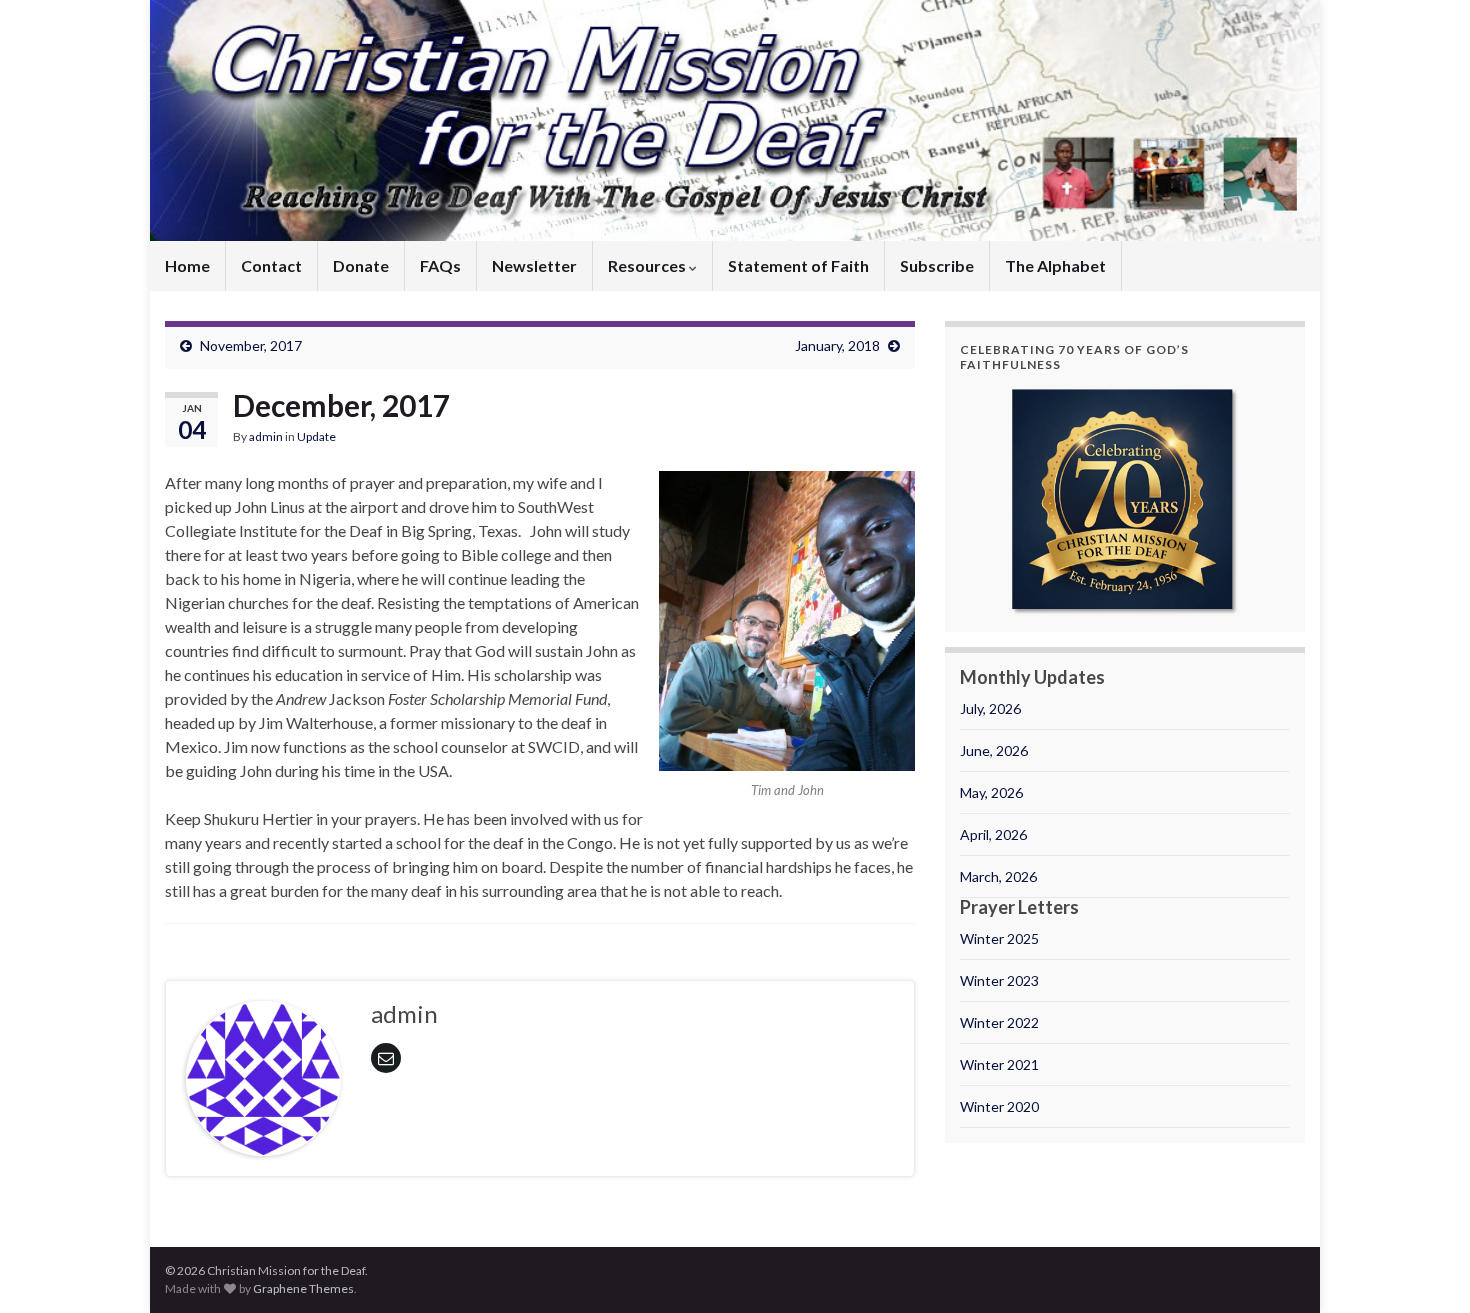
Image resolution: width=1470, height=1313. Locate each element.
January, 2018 (837, 345)
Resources (648, 265)
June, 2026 (994, 750)
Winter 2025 (999, 938)
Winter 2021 (999, 1064)
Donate (361, 265)
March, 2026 (998, 876)
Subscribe (937, 265)
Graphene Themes (303, 1288)
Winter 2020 (999, 1106)
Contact (271, 265)
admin (266, 436)
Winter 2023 (999, 980)
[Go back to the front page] (735, 120)
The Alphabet (1055, 265)
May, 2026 (991, 792)
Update (316, 436)
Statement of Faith (798, 265)
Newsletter (534, 265)
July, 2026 (990, 708)
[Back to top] (1425, 1268)
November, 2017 (251, 345)
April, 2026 (993, 834)
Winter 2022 (999, 1022)
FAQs (440, 265)
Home (187, 265)
